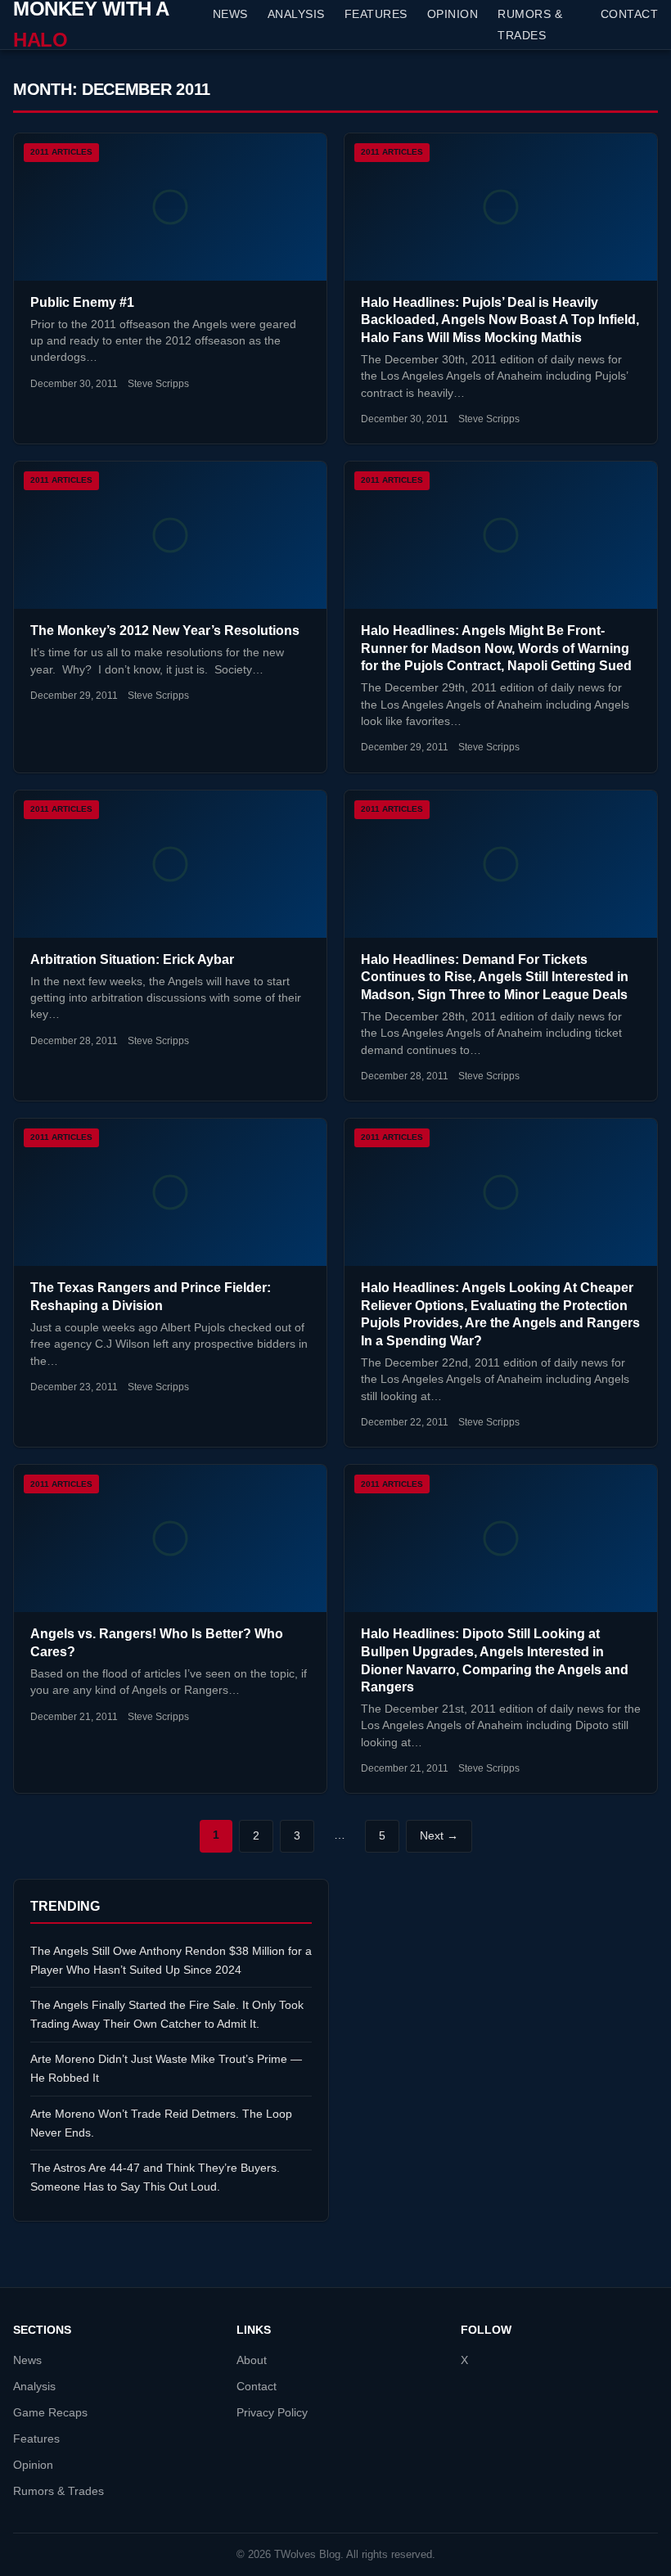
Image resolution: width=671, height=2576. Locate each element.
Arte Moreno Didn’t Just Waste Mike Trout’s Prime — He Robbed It (166, 2068)
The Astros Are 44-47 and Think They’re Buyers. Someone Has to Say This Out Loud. (155, 2177)
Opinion (453, 14)
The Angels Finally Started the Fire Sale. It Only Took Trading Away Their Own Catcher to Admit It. (167, 2014)
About (252, 2360)
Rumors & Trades (530, 25)
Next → (439, 1836)
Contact (630, 14)
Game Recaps (50, 2413)
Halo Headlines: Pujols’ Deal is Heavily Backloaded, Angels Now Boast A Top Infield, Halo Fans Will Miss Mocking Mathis (500, 320)
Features (376, 14)
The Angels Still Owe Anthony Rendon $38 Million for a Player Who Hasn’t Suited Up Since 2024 (171, 1960)
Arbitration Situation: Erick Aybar (132, 959)
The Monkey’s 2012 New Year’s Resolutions (165, 630)
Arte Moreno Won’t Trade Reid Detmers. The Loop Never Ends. (161, 2123)
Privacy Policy (272, 2413)
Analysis (296, 14)
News (230, 14)
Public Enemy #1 (82, 302)
